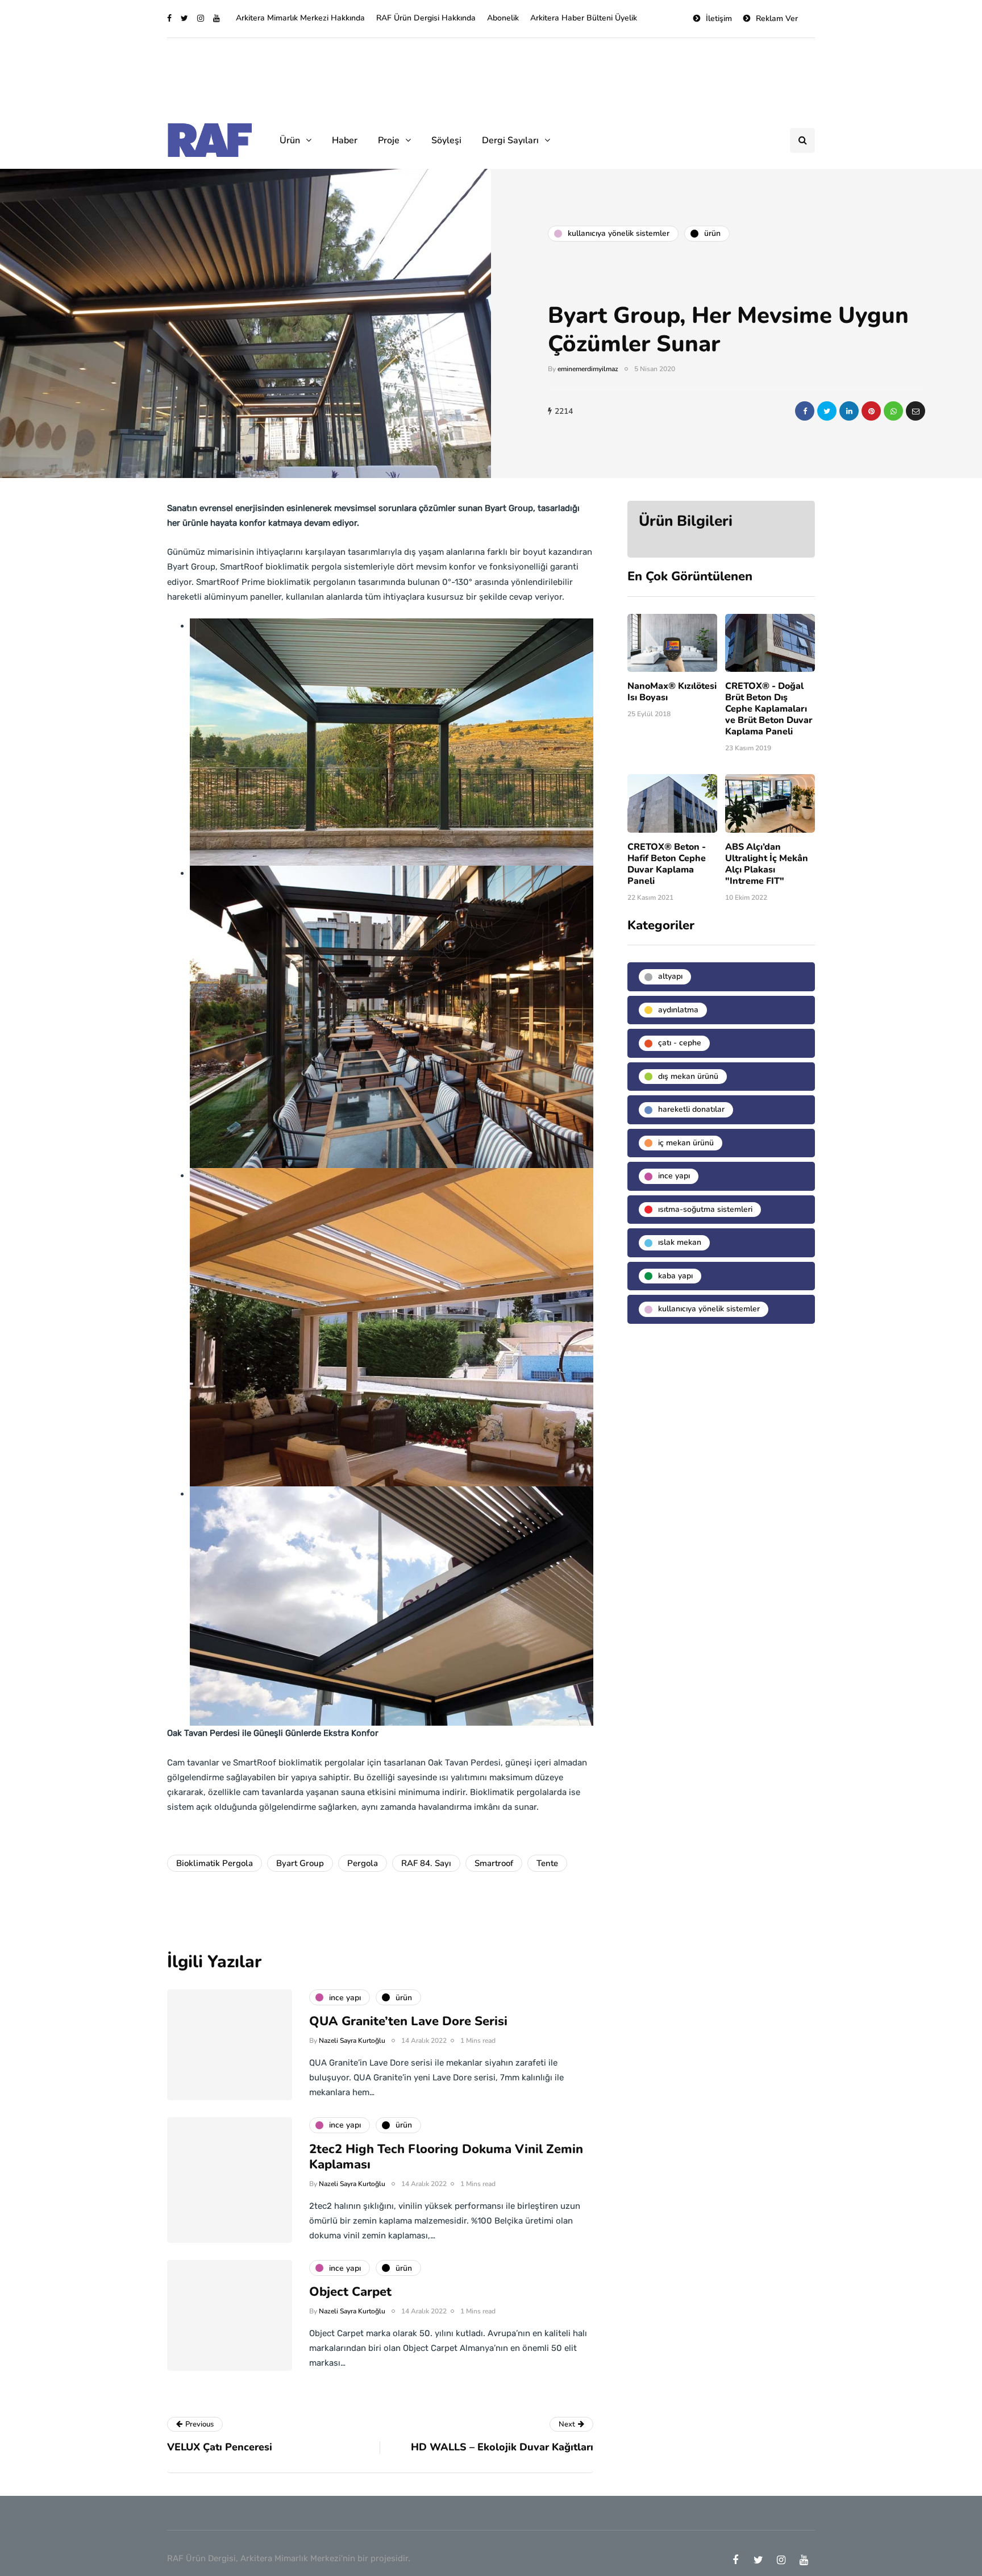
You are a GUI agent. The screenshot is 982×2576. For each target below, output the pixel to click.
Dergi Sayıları (510, 140)
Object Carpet (350, 2292)
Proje (389, 140)
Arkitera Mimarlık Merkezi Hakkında (300, 18)
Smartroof (494, 1863)
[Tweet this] (827, 411)
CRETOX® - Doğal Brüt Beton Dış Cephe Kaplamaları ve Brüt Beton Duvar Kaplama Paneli (769, 709)
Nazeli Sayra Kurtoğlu (352, 2041)
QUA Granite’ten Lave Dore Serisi (408, 2021)
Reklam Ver (777, 18)
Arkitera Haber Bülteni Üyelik (584, 18)
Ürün (290, 140)
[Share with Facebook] (805, 411)
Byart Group (300, 1863)
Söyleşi (446, 140)
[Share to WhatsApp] (893, 411)
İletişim (719, 18)
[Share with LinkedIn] (849, 411)
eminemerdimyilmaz (588, 369)
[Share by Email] (916, 411)
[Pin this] (871, 411)
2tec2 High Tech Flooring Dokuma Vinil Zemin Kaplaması (446, 2157)
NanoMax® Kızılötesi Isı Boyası (672, 692)
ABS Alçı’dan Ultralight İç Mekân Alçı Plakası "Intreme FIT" (767, 864)
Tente (547, 1863)
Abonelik (503, 18)
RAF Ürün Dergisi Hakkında (426, 18)
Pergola (363, 1863)
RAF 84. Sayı (426, 1863)
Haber (345, 140)
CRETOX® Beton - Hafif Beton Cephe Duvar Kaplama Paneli (667, 864)
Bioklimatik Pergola (215, 1863)
